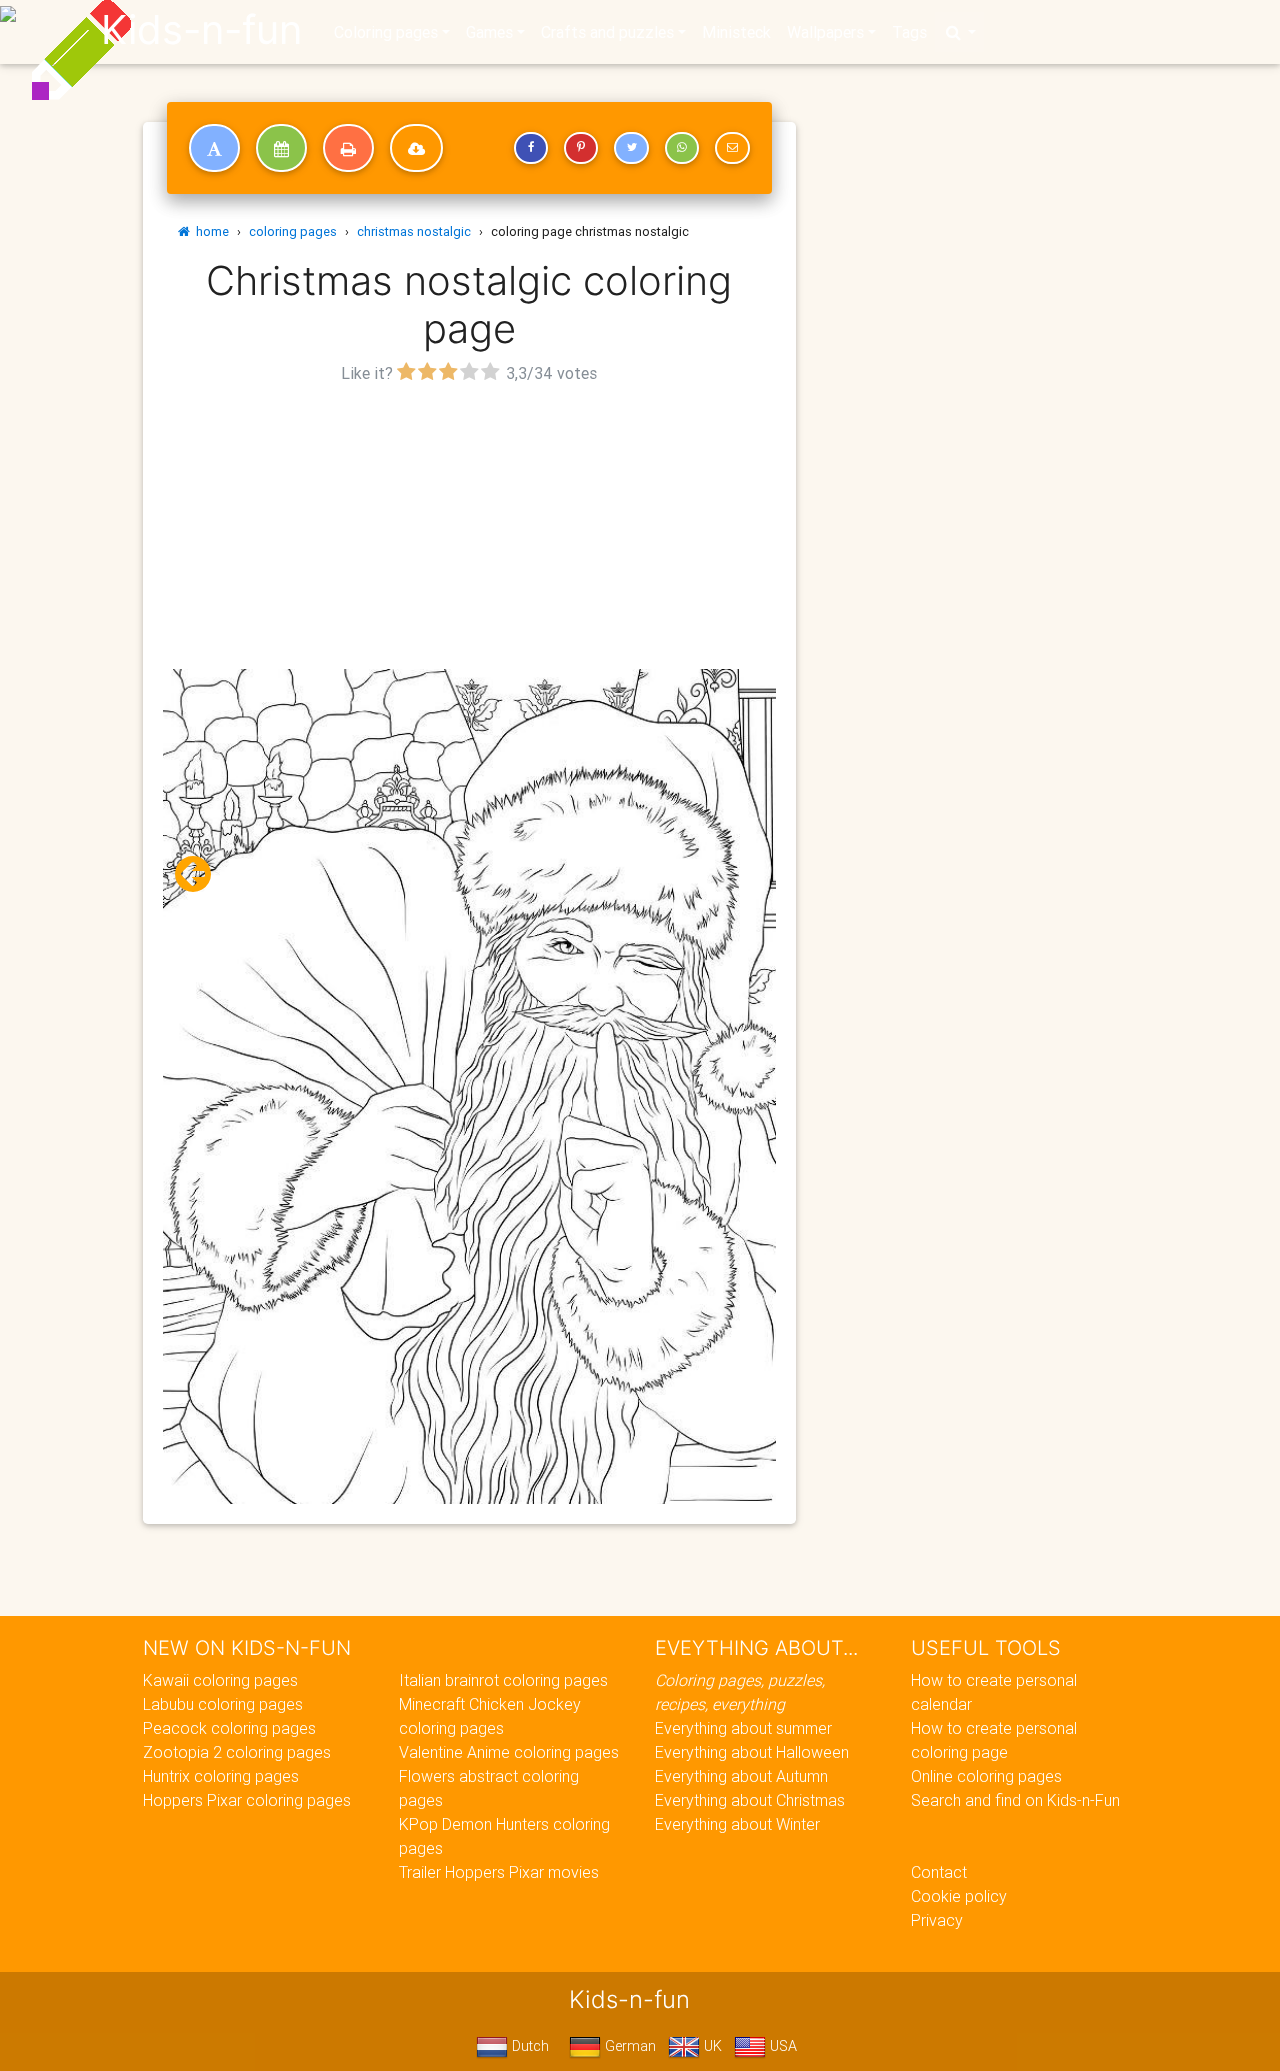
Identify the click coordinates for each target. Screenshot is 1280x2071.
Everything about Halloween (752, 1752)
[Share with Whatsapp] (682, 148)
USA (781, 2046)
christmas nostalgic (414, 231)
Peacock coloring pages (229, 1728)
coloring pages (293, 231)
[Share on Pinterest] (581, 148)
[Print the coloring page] (348, 148)
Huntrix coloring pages (221, 1776)
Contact (939, 1872)
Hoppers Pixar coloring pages (247, 1800)
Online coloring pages (986, 1776)
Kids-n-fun (201, 30)
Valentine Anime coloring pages (509, 1752)
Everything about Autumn (741, 1776)
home (209, 231)
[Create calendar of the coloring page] (281, 148)
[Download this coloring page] (416, 148)
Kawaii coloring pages (220, 1680)
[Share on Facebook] (531, 148)
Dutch (528, 2046)
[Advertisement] (469, 529)
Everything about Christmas (750, 1800)
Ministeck (736, 32)
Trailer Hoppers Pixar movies (499, 1872)
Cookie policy (959, 1896)
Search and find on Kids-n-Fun (1015, 1800)
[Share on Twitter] (631, 148)
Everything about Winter (737, 1824)
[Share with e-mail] (732, 148)
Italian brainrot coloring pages (503, 1680)
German (628, 2046)
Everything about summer (743, 1728)
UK (711, 2046)
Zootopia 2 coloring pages (237, 1752)
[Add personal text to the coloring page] (214, 148)
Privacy (937, 1920)
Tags (909, 32)
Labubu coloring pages (223, 1704)
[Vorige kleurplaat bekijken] (201, 874)
